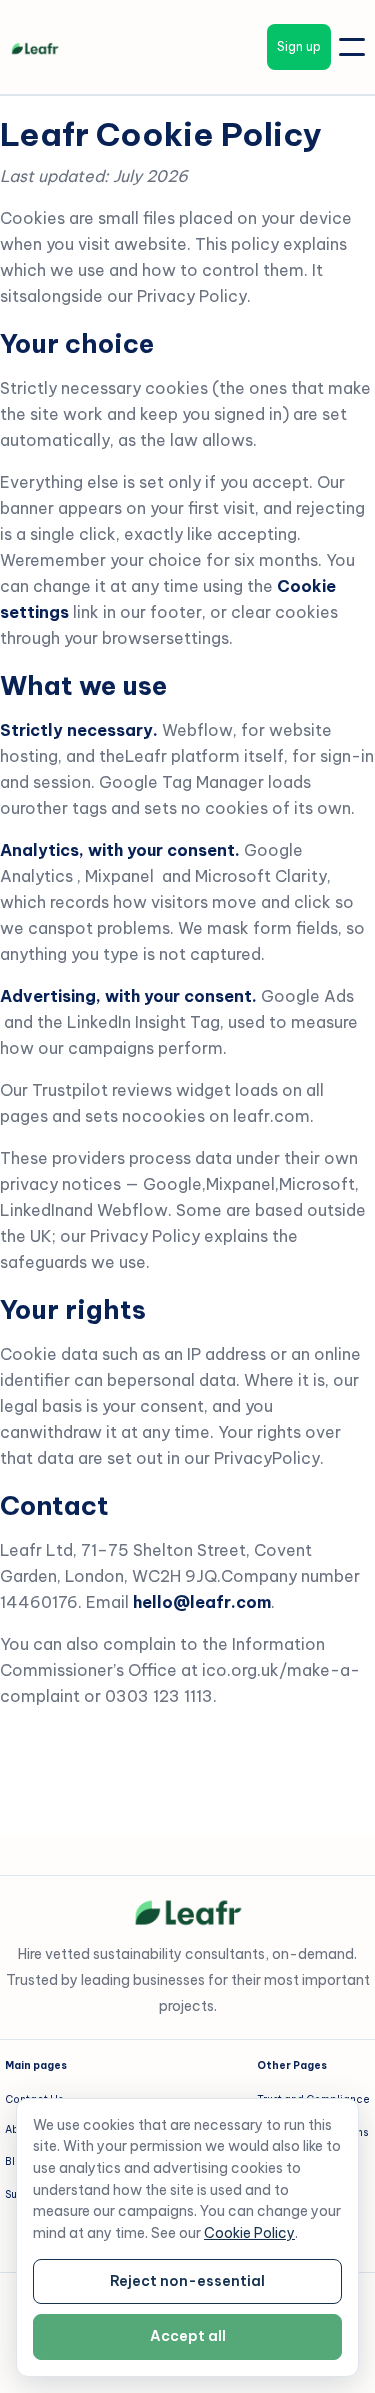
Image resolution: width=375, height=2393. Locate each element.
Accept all (188, 2336)
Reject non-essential (187, 2281)
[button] (352, 47)
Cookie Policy (249, 2233)
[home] (25, 47)
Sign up (299, 46)
